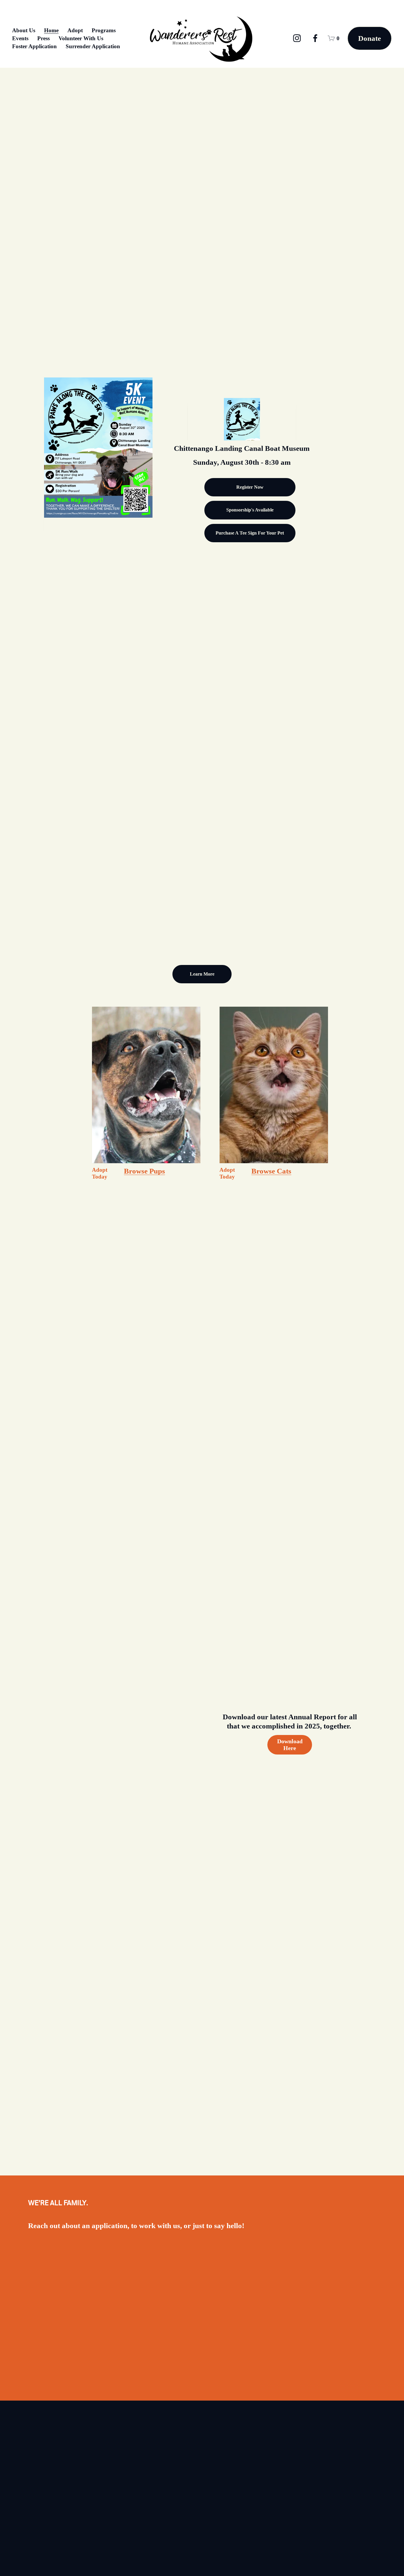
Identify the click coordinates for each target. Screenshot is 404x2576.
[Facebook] (315, 38)
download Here (290, 1745)
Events (20, 38)
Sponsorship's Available (250, 510)
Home (51, 30)
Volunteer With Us (81, 38)
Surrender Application (93, 46)
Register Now (250, 487)
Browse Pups (144, 1171)
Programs (104, 30)
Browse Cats (271, 1171)
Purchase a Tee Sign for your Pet (250, 533)
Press (43, 38)
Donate (370, 38)
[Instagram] (297, 38)
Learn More (202, 974)
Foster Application (34, 46)
